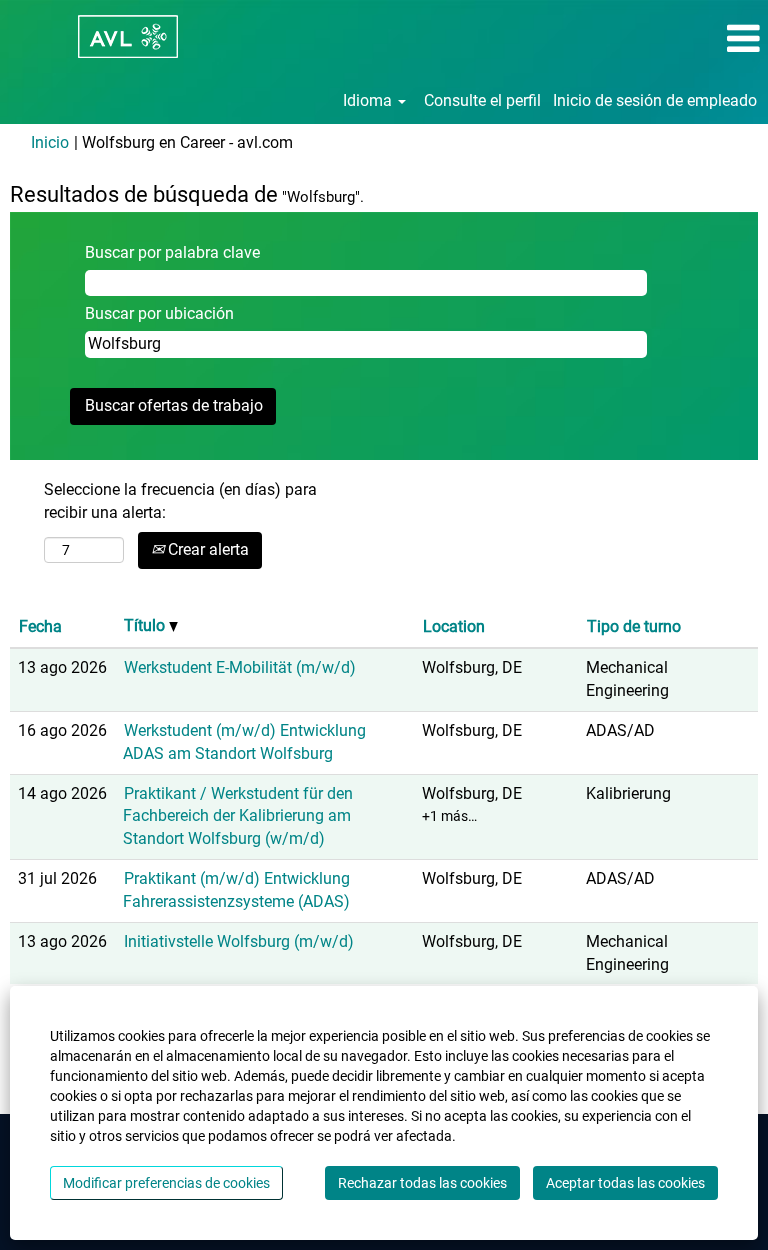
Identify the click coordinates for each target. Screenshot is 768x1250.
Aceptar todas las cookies (625, 1183)
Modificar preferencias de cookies (166, 1183)
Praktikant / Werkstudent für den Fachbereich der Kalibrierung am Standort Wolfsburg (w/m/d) (238, 816)
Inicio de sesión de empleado (655, 100)
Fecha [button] (40, 626)
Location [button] (454, 626)
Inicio (50, 142)
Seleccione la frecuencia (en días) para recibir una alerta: (180, 501)
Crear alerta (206, 549)
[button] (640, 39)
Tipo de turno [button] (634, 626)
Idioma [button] (369, 100)
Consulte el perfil (482, 100)
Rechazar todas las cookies (422, 1183)
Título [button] (146, 625)
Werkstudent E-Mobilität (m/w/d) (240, 667)
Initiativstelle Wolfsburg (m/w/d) (239, 941)
